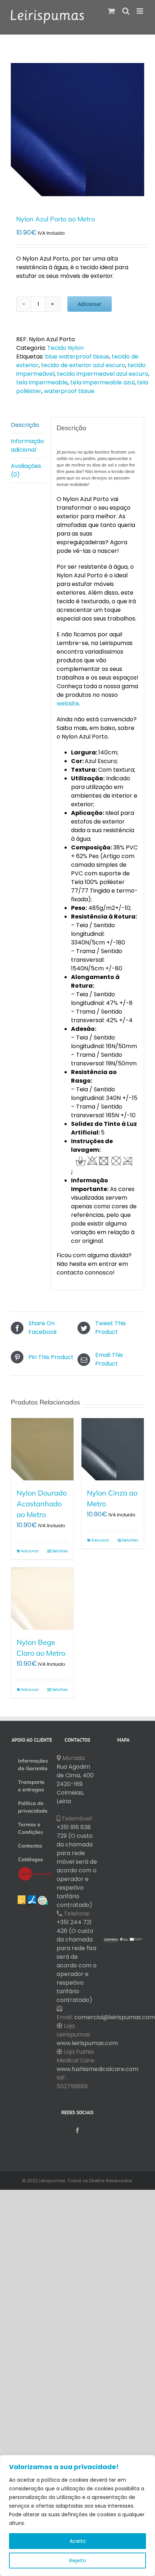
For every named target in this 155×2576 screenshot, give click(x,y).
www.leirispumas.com (87, 2043)
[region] (77, 2516)
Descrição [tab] (25, 425)
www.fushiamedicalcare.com (98, 2069)
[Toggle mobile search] (126, 11)
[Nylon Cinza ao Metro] (113, 1449)
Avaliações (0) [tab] (26, 470)
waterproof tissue (69, 391)
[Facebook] (77, 2130)
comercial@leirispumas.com (115, 2017)
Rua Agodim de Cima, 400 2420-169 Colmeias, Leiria (75, 1784)
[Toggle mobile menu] (140, 11)
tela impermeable (42, 382)
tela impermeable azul (102, 382)
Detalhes (60, 1551)
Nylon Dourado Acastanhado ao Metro (42, 1504)
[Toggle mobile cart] (111, 11)
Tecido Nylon (65, 348)
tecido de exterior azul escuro (83, 365)
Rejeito (78, 2561)
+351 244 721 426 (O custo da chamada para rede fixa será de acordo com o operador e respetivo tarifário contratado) (77, 1961)
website (68, 703)
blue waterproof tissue (77, 357)
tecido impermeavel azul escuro (103, 374)
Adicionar (90, 304)
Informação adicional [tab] (27, 445)
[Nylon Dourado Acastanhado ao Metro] (42, 1449)
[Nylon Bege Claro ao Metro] (42, 1599)
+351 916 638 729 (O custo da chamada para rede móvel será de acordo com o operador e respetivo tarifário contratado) (77, 1866)
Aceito (78, 2541)
